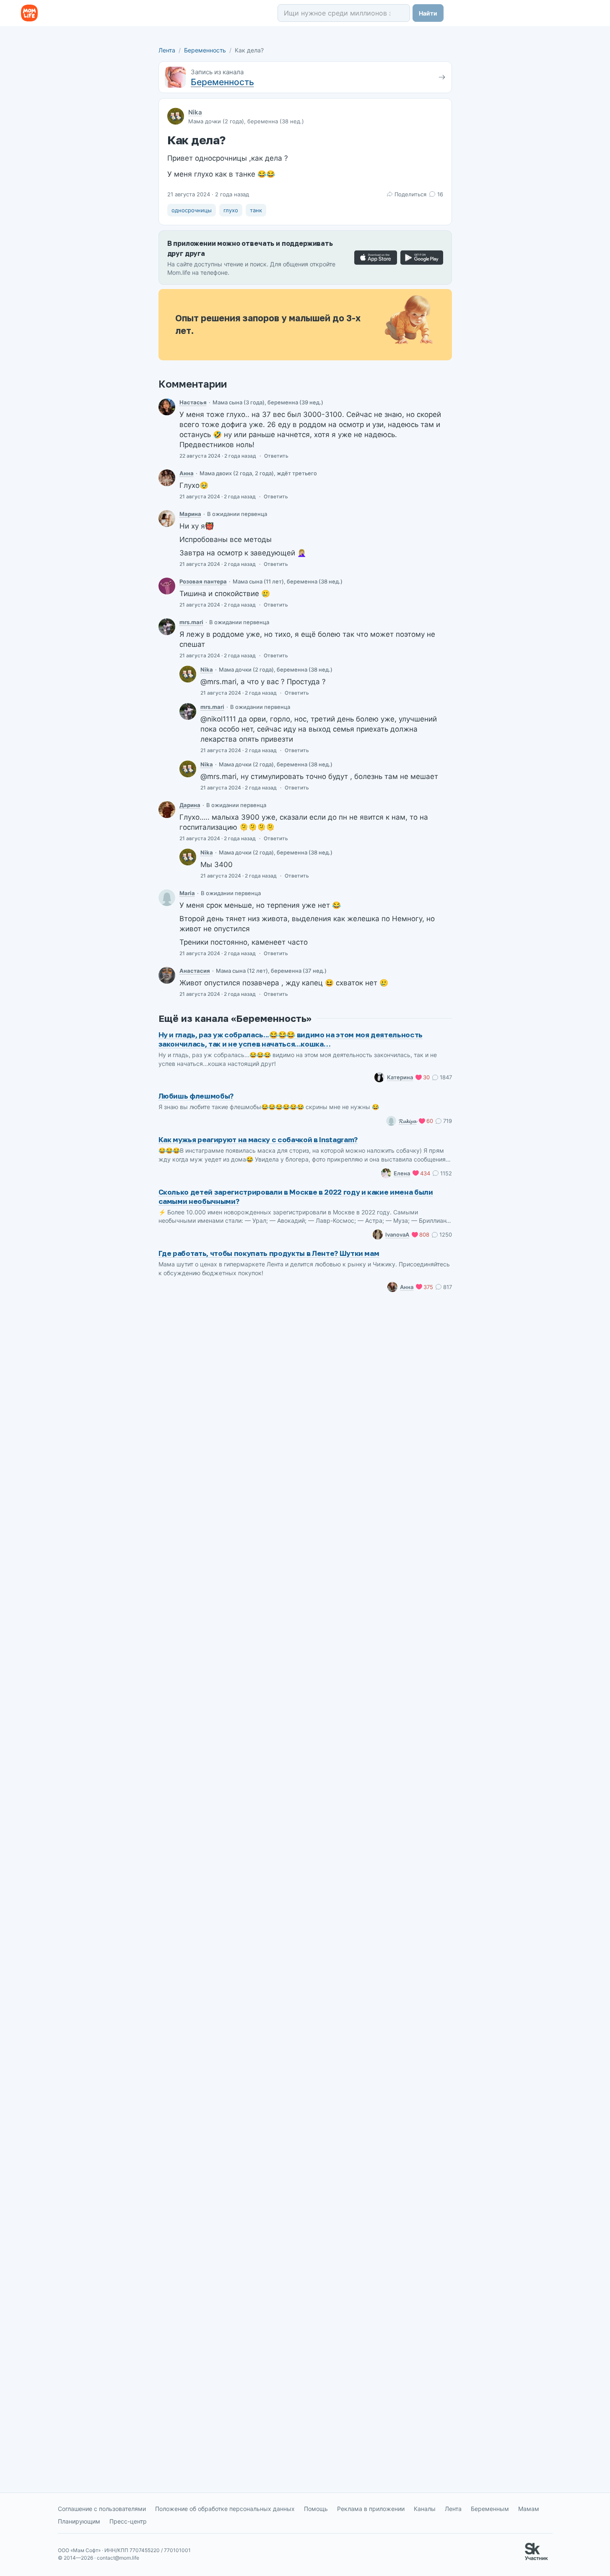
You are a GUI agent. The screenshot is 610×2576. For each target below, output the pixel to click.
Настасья (193, 402)
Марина (190, 514)
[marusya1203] (167, 898)
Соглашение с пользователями (102, 2509)
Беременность (205, 50)
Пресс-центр (128, 2521)
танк (256, 210)
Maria (187, 893)
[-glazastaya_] (167, 478)
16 (440, 194)
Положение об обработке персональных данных (225, 2509)
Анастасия (195, 971)
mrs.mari (191, 622)
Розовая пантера (203, 581)
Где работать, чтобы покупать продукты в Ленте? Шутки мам (269, 1253)
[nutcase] (167, 518)
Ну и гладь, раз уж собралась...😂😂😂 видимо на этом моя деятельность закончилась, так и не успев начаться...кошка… (291, 1039)
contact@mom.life (118, 2558)
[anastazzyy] (167, 975)
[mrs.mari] (167, 627)
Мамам (529, 2509)
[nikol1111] (188, 674)
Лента (167, 50)
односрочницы (192, 210)
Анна (187, 473)
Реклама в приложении (371, 2509)
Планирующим (79, 2521)
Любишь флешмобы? (196, 1096)
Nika (195, 112)
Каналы (425, 2509)
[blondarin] (167, 810)
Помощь (316, 2509)
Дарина (190, 805)
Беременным (490, 2509)
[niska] (167, 407)
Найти (428, 13)
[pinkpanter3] (167, 586)
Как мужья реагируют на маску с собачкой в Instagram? (258, 1140)
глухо (231, 210)
